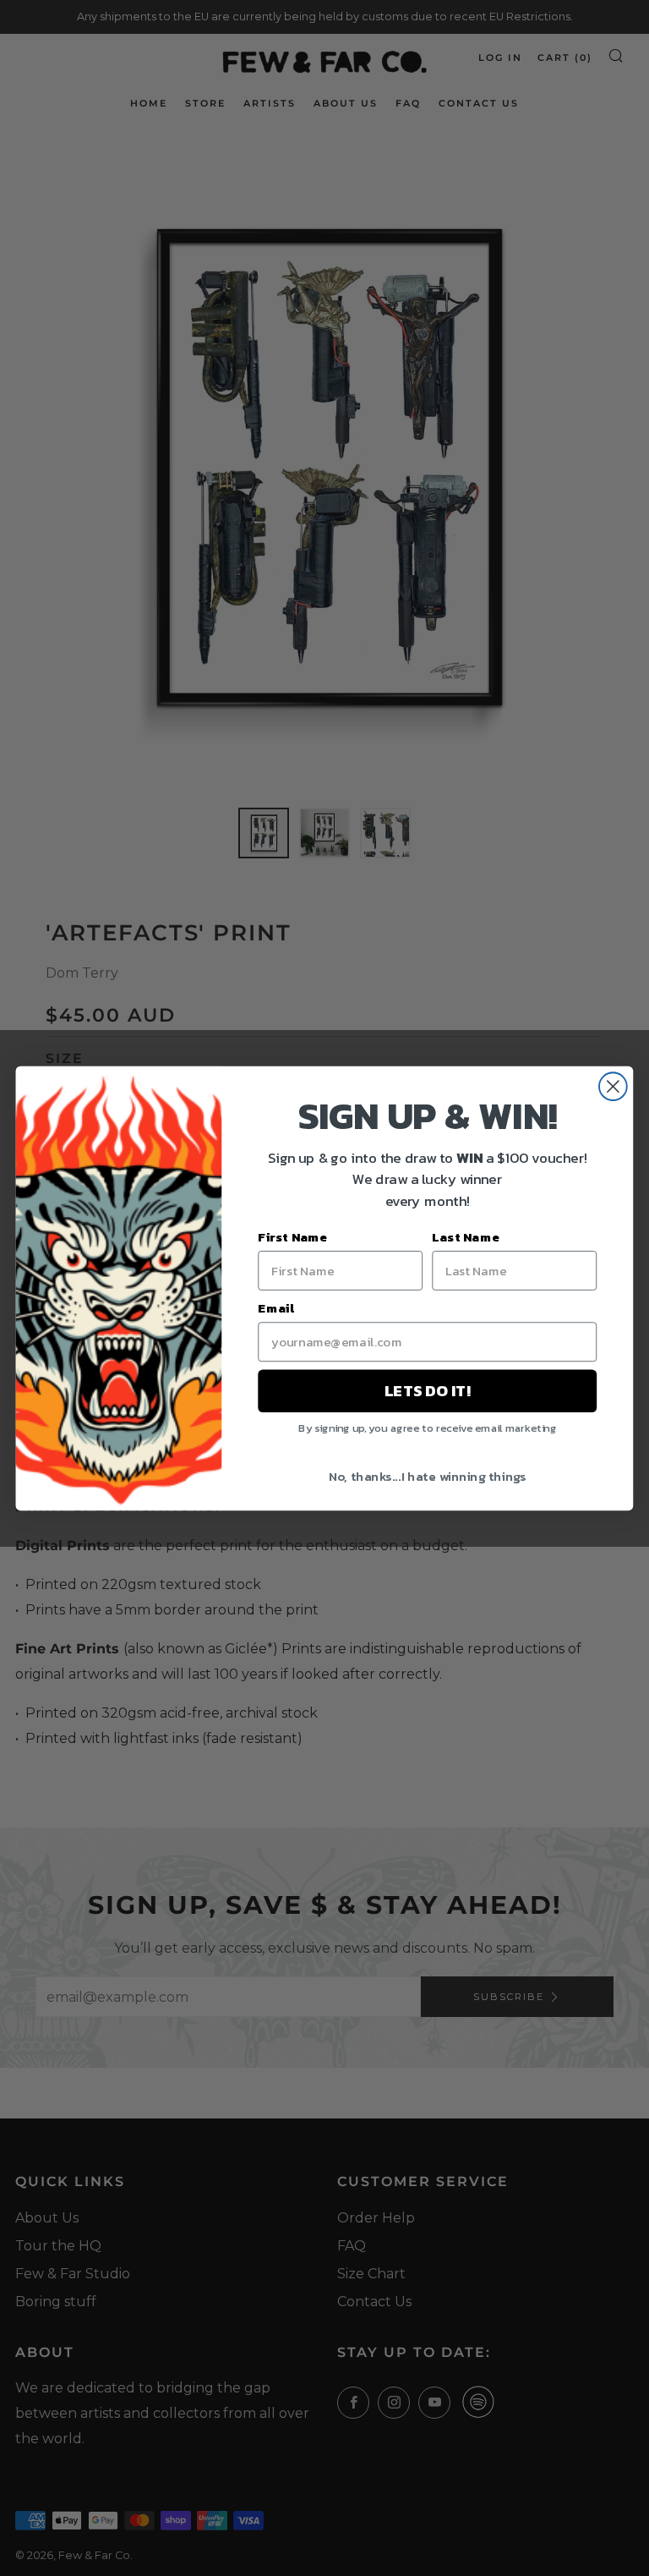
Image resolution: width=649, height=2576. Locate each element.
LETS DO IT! (427, 1390)
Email (276, 1307)
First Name (292, 1236)
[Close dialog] (613, 1086)
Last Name (466, 1236)
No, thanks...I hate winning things (428, 1475)
